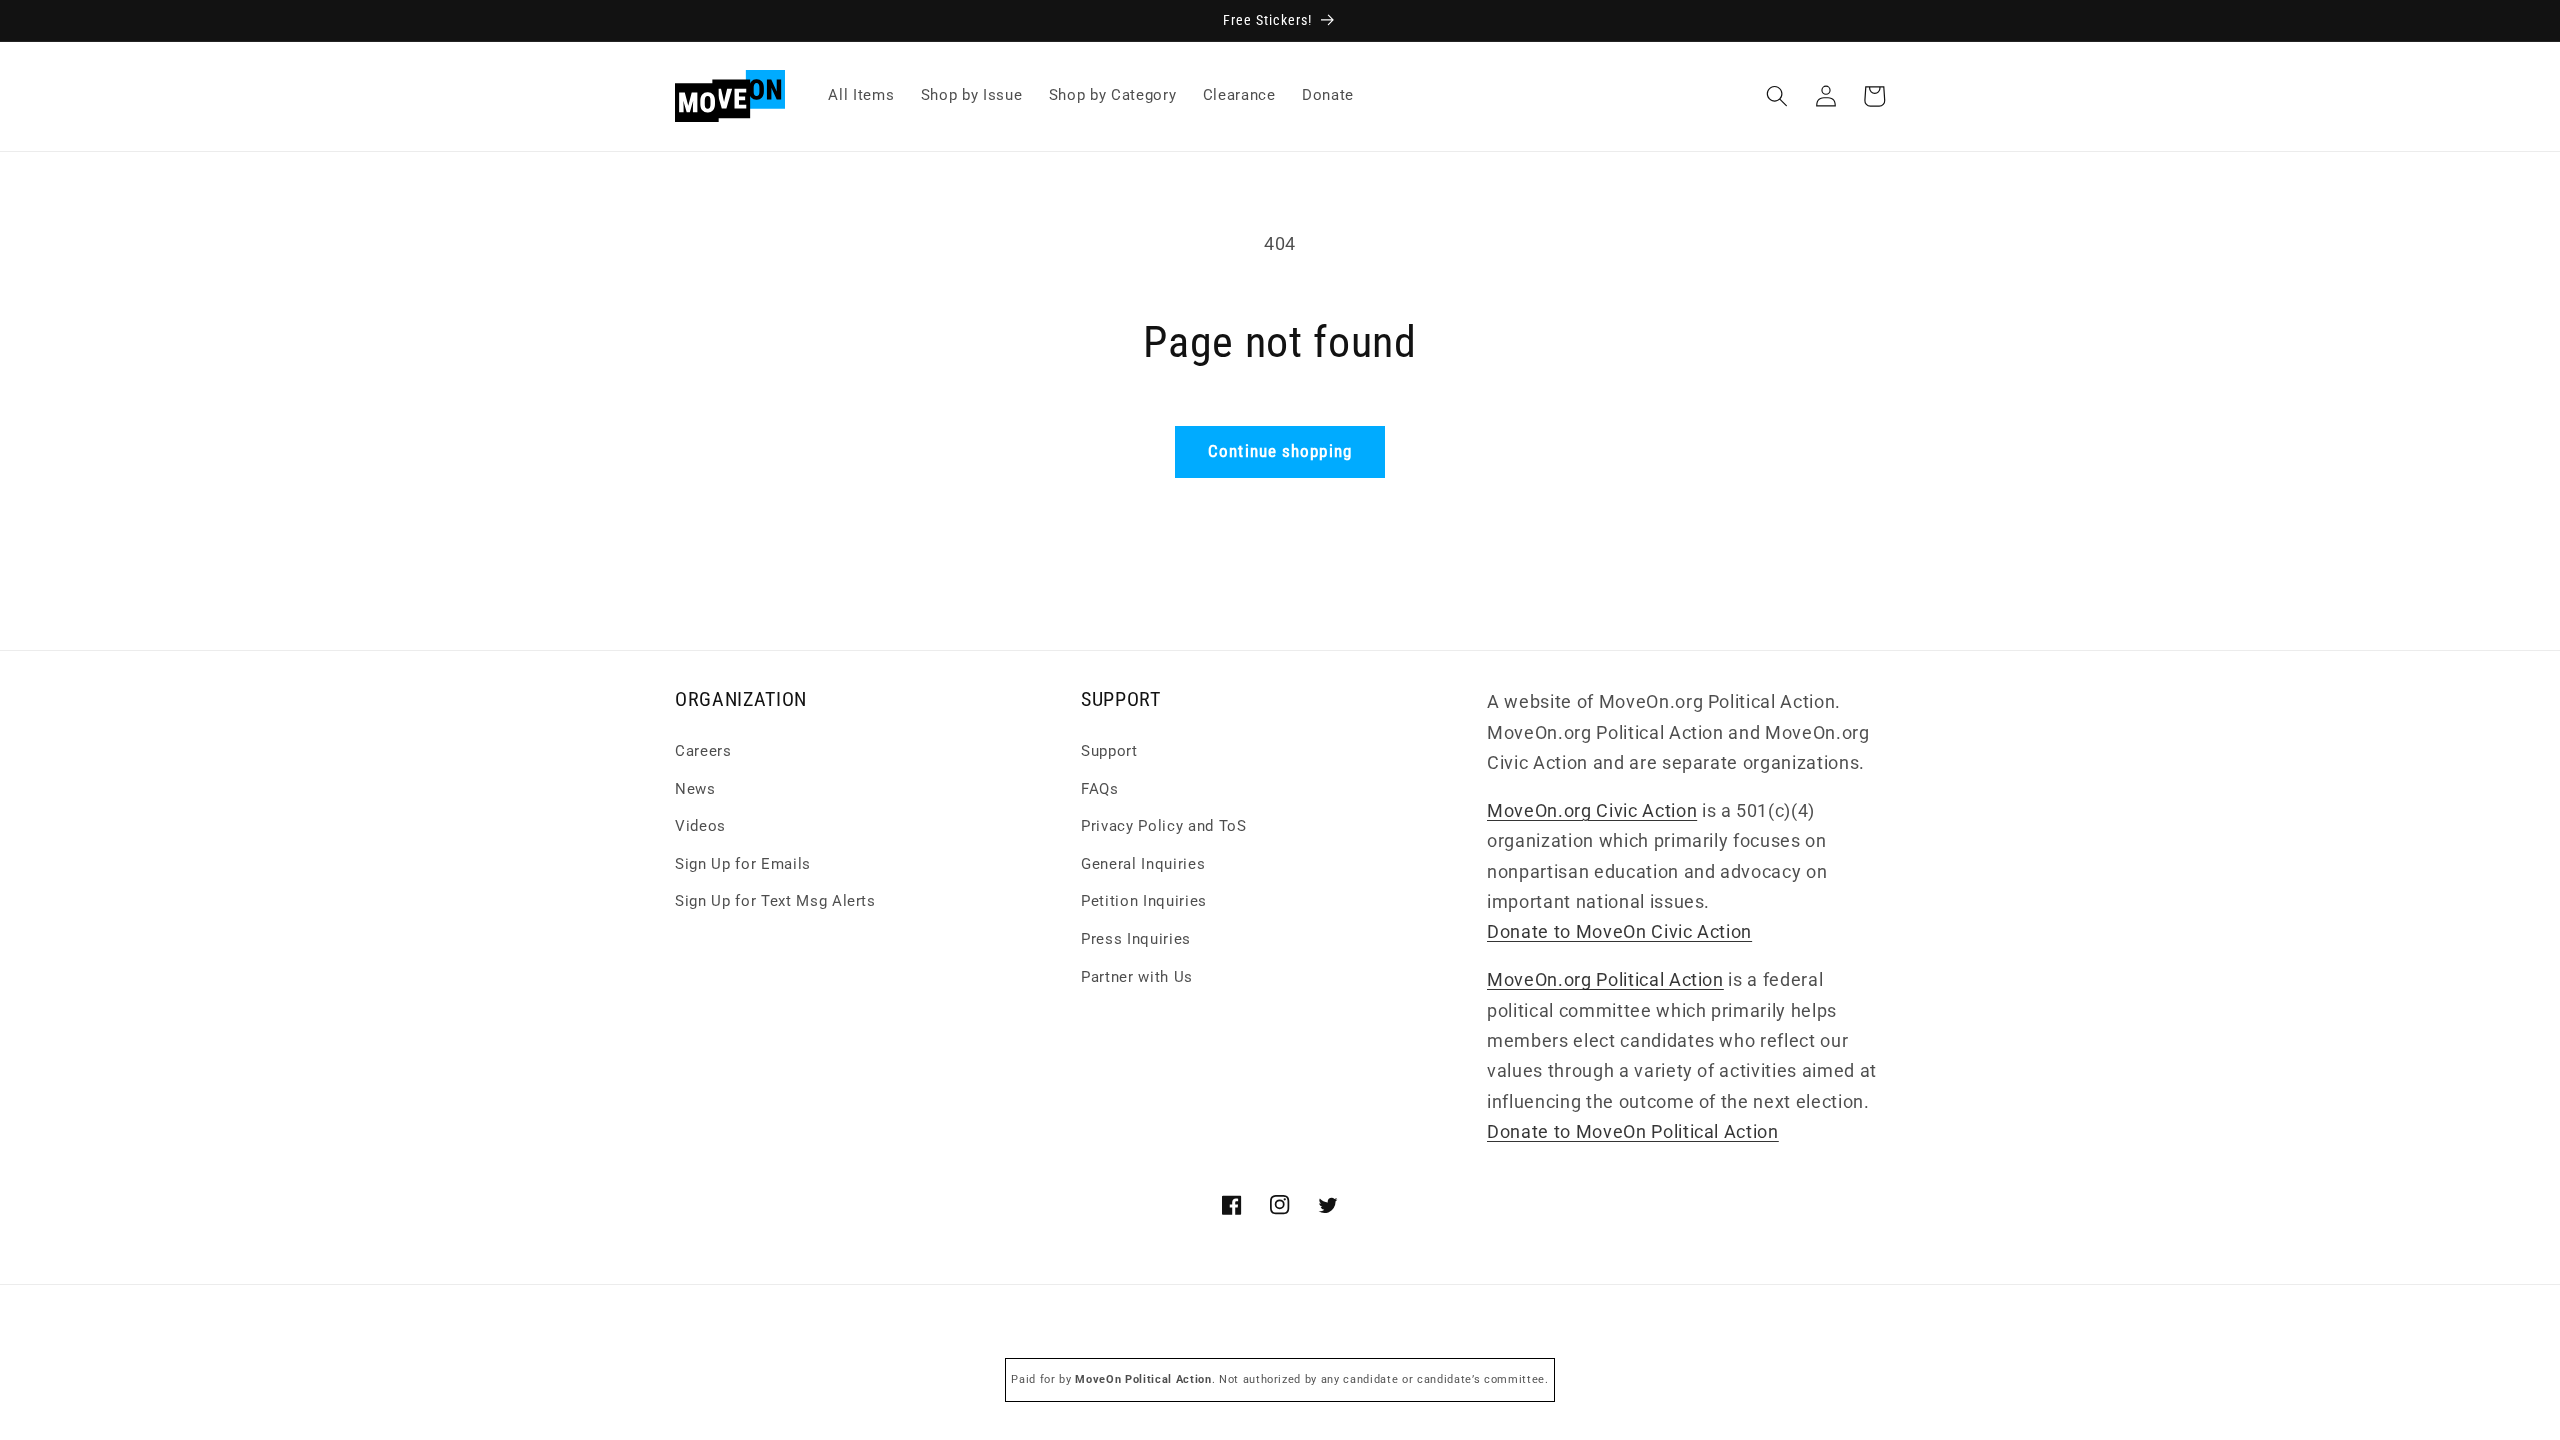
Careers (703, 751)
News (695, 789)
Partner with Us (1137, 977)
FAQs (1100, 789)
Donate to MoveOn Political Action (1633, 1132)
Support (1109, 751)
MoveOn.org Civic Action (1592, 811)
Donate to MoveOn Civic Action (1619, 932)
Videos (700, 826)
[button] (1777, 96)
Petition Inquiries (1144, 901)
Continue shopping (1280, 451)
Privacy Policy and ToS (1164, 826)
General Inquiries (1143, 864)
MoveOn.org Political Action (1605, 980)
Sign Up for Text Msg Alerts (775, 901)
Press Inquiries (1136, 939)
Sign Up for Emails (743, 864)
